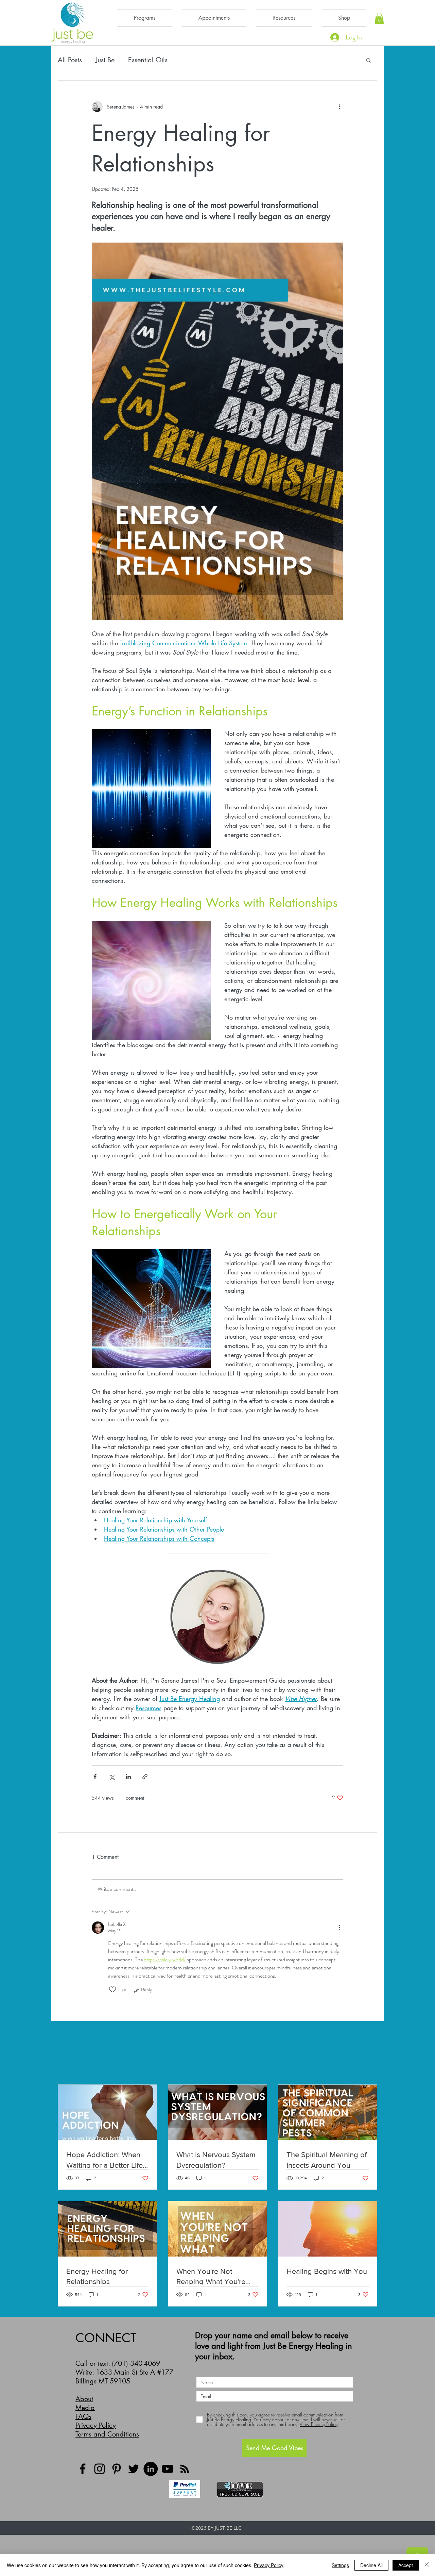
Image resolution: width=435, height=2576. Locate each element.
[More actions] (339, 106)
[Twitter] (134, 2469)
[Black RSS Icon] (185, 2469)
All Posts (70, 60)
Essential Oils (148, 60)
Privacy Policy (96, 2425)
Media (85, 2408)
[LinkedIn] (151, 2469)
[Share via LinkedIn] (128, 1777)
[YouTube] (168, 2469)
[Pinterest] (117, 2469)
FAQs (83, 2416)
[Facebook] (83, 2469)
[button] (379, 18)
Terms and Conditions (107, 2434)
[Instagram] (100, 2469)
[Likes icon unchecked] (112, 1989)
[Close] (427, 2565)
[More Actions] (339, 1928)
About (84, 2399)
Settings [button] (340, 2565)
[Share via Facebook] (95, 1777)
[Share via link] (145, 1777)
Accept (406, 2565)
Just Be (105, 60)
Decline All (371, 2565)
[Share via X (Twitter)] (112, 1777)
